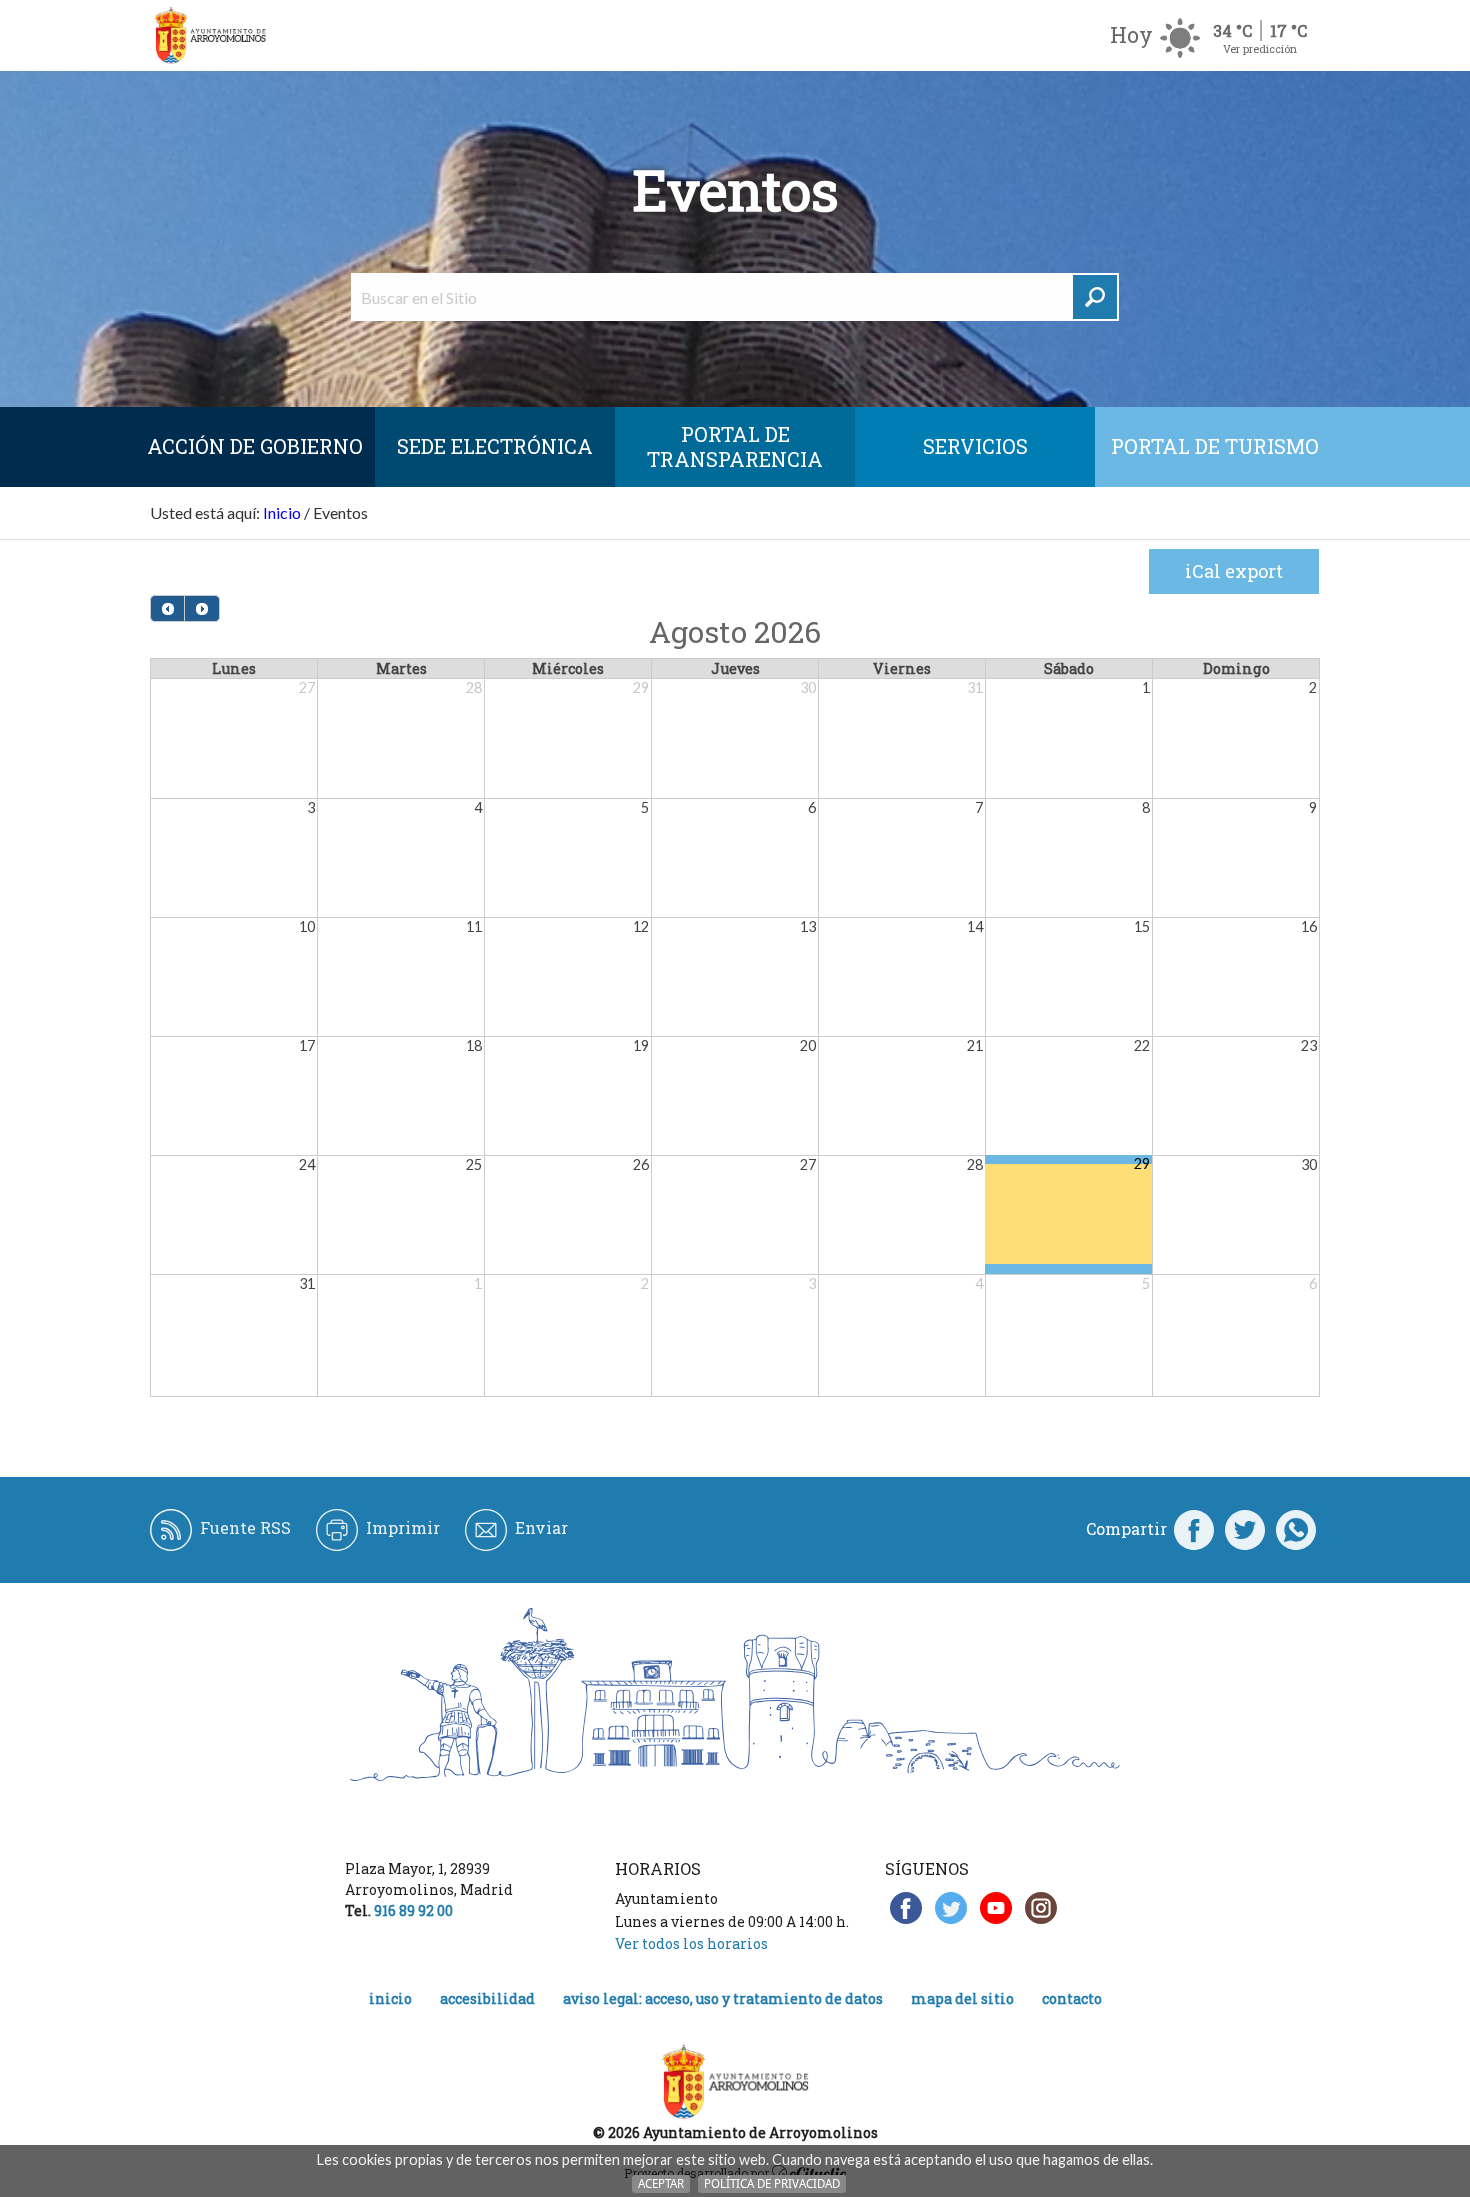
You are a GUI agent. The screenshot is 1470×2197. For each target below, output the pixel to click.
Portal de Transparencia (735, 446)
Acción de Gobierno (255, 446)
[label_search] (1095, 297)
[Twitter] (1245, 1529)
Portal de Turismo (1215, 446)
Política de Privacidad (772, 2183)
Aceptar (661, 2183)
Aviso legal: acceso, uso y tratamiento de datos (723, 1998)
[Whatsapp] (1296, 1529)
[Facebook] (1194, 1529)
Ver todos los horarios (691, 1943)
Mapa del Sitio (962, 1998)
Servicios (975, 446)
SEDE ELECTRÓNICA (495, 446)
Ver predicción (1260, 48)
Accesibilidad (487, 1998)
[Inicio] (210, 35)
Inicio (282, 512)
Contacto (1072, 1998)
